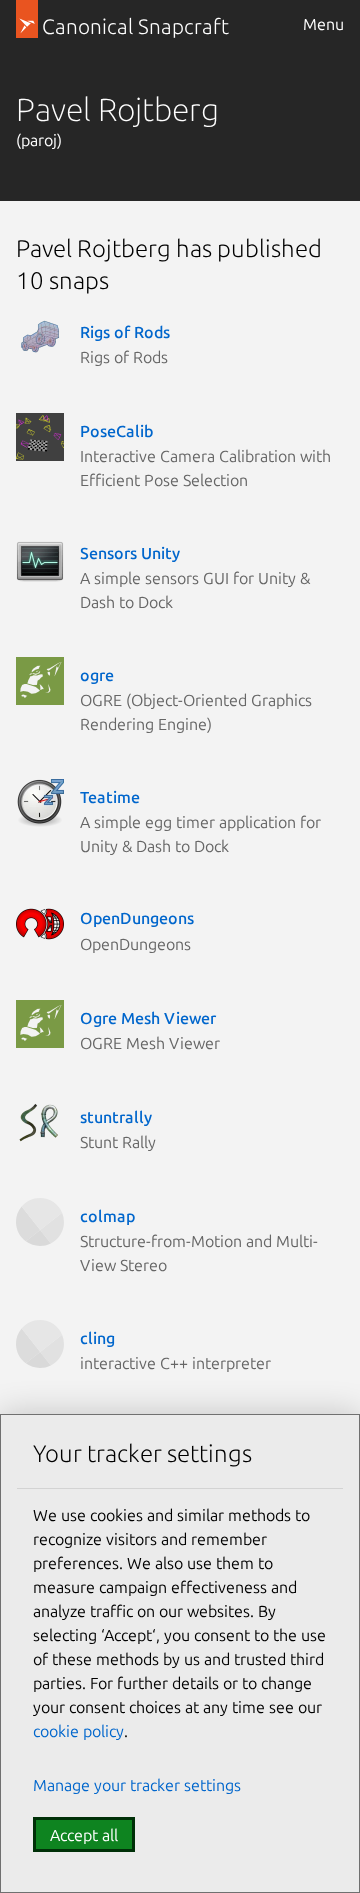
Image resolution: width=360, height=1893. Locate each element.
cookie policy (78, 1731)
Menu (323, 24)
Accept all (84, 1835)
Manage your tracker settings (137, 1785)
